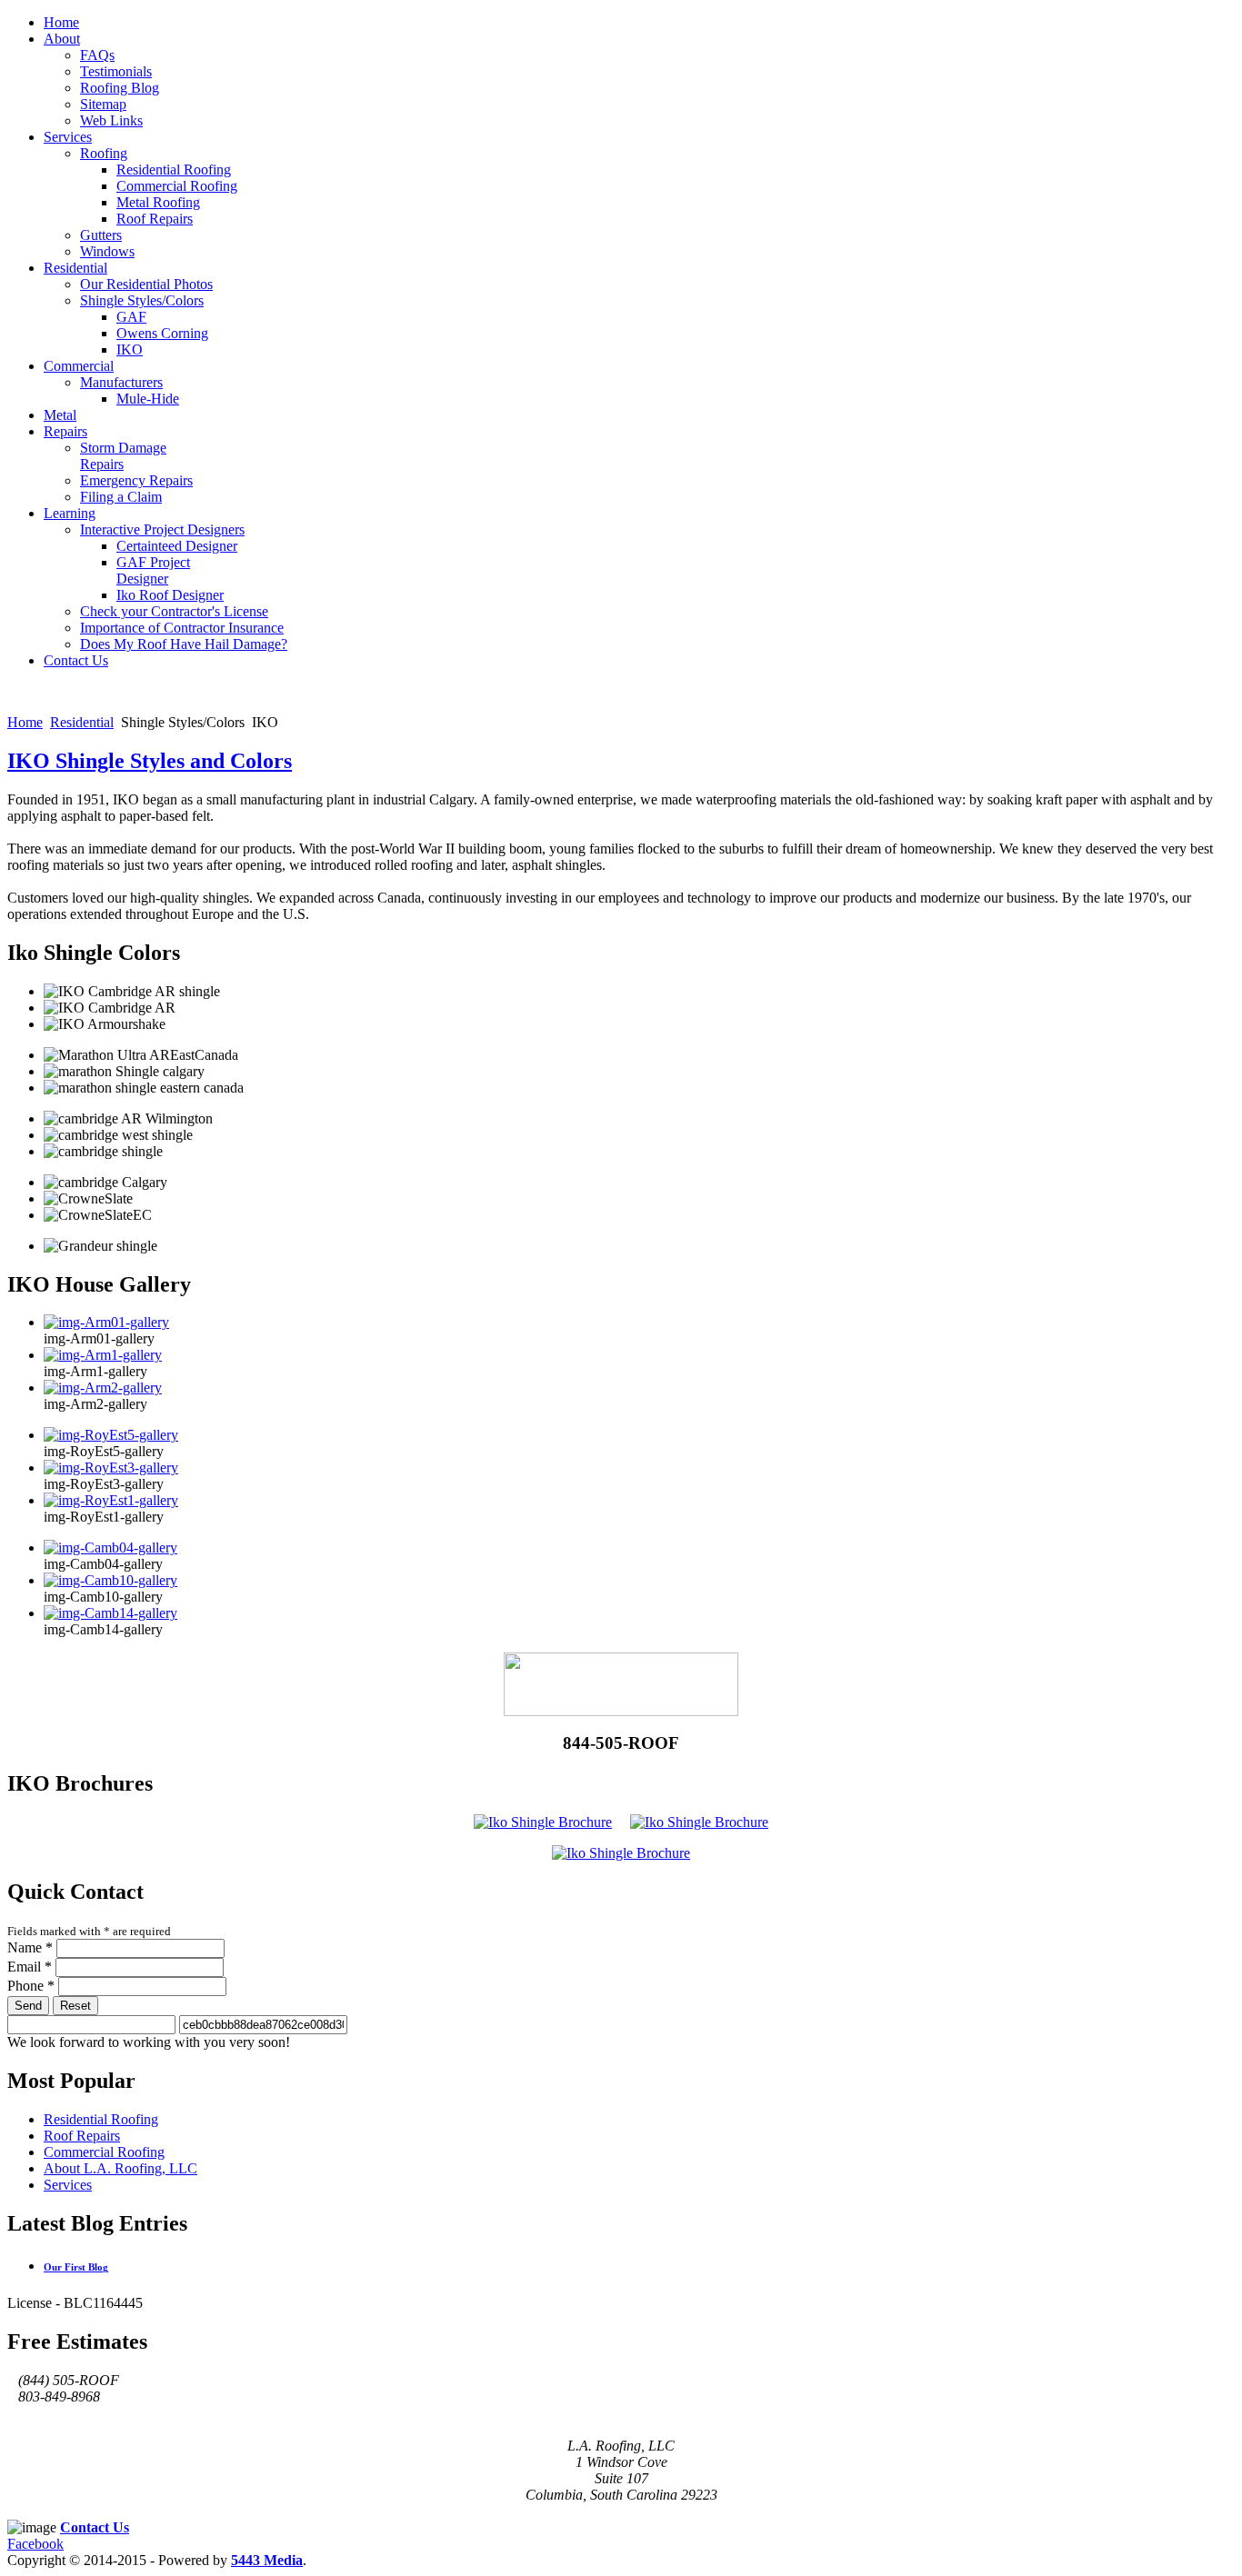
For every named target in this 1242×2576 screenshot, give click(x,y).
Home (25, 722)
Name (30, 1947)
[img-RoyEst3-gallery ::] (111, 1468)
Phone (31, 1986)
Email (30, 1967)
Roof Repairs (82, 2136)
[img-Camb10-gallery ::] (110, 1580)
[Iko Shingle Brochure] (543, 1822)
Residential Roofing (101, 2119)
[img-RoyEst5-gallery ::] (111, 1435)
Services (68, 2185)
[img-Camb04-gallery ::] (110, 1548)
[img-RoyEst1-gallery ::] (111, 1500)
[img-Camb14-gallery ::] (110, 1613)
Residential (82, 722)
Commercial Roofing (104, 2152)
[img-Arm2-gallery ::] (103, 1388)
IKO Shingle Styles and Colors (150, 761)
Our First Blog (76, 2267)
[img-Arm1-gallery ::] (103, 1355)
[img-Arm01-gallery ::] (106, 1322)
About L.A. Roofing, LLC (120, 2168)
